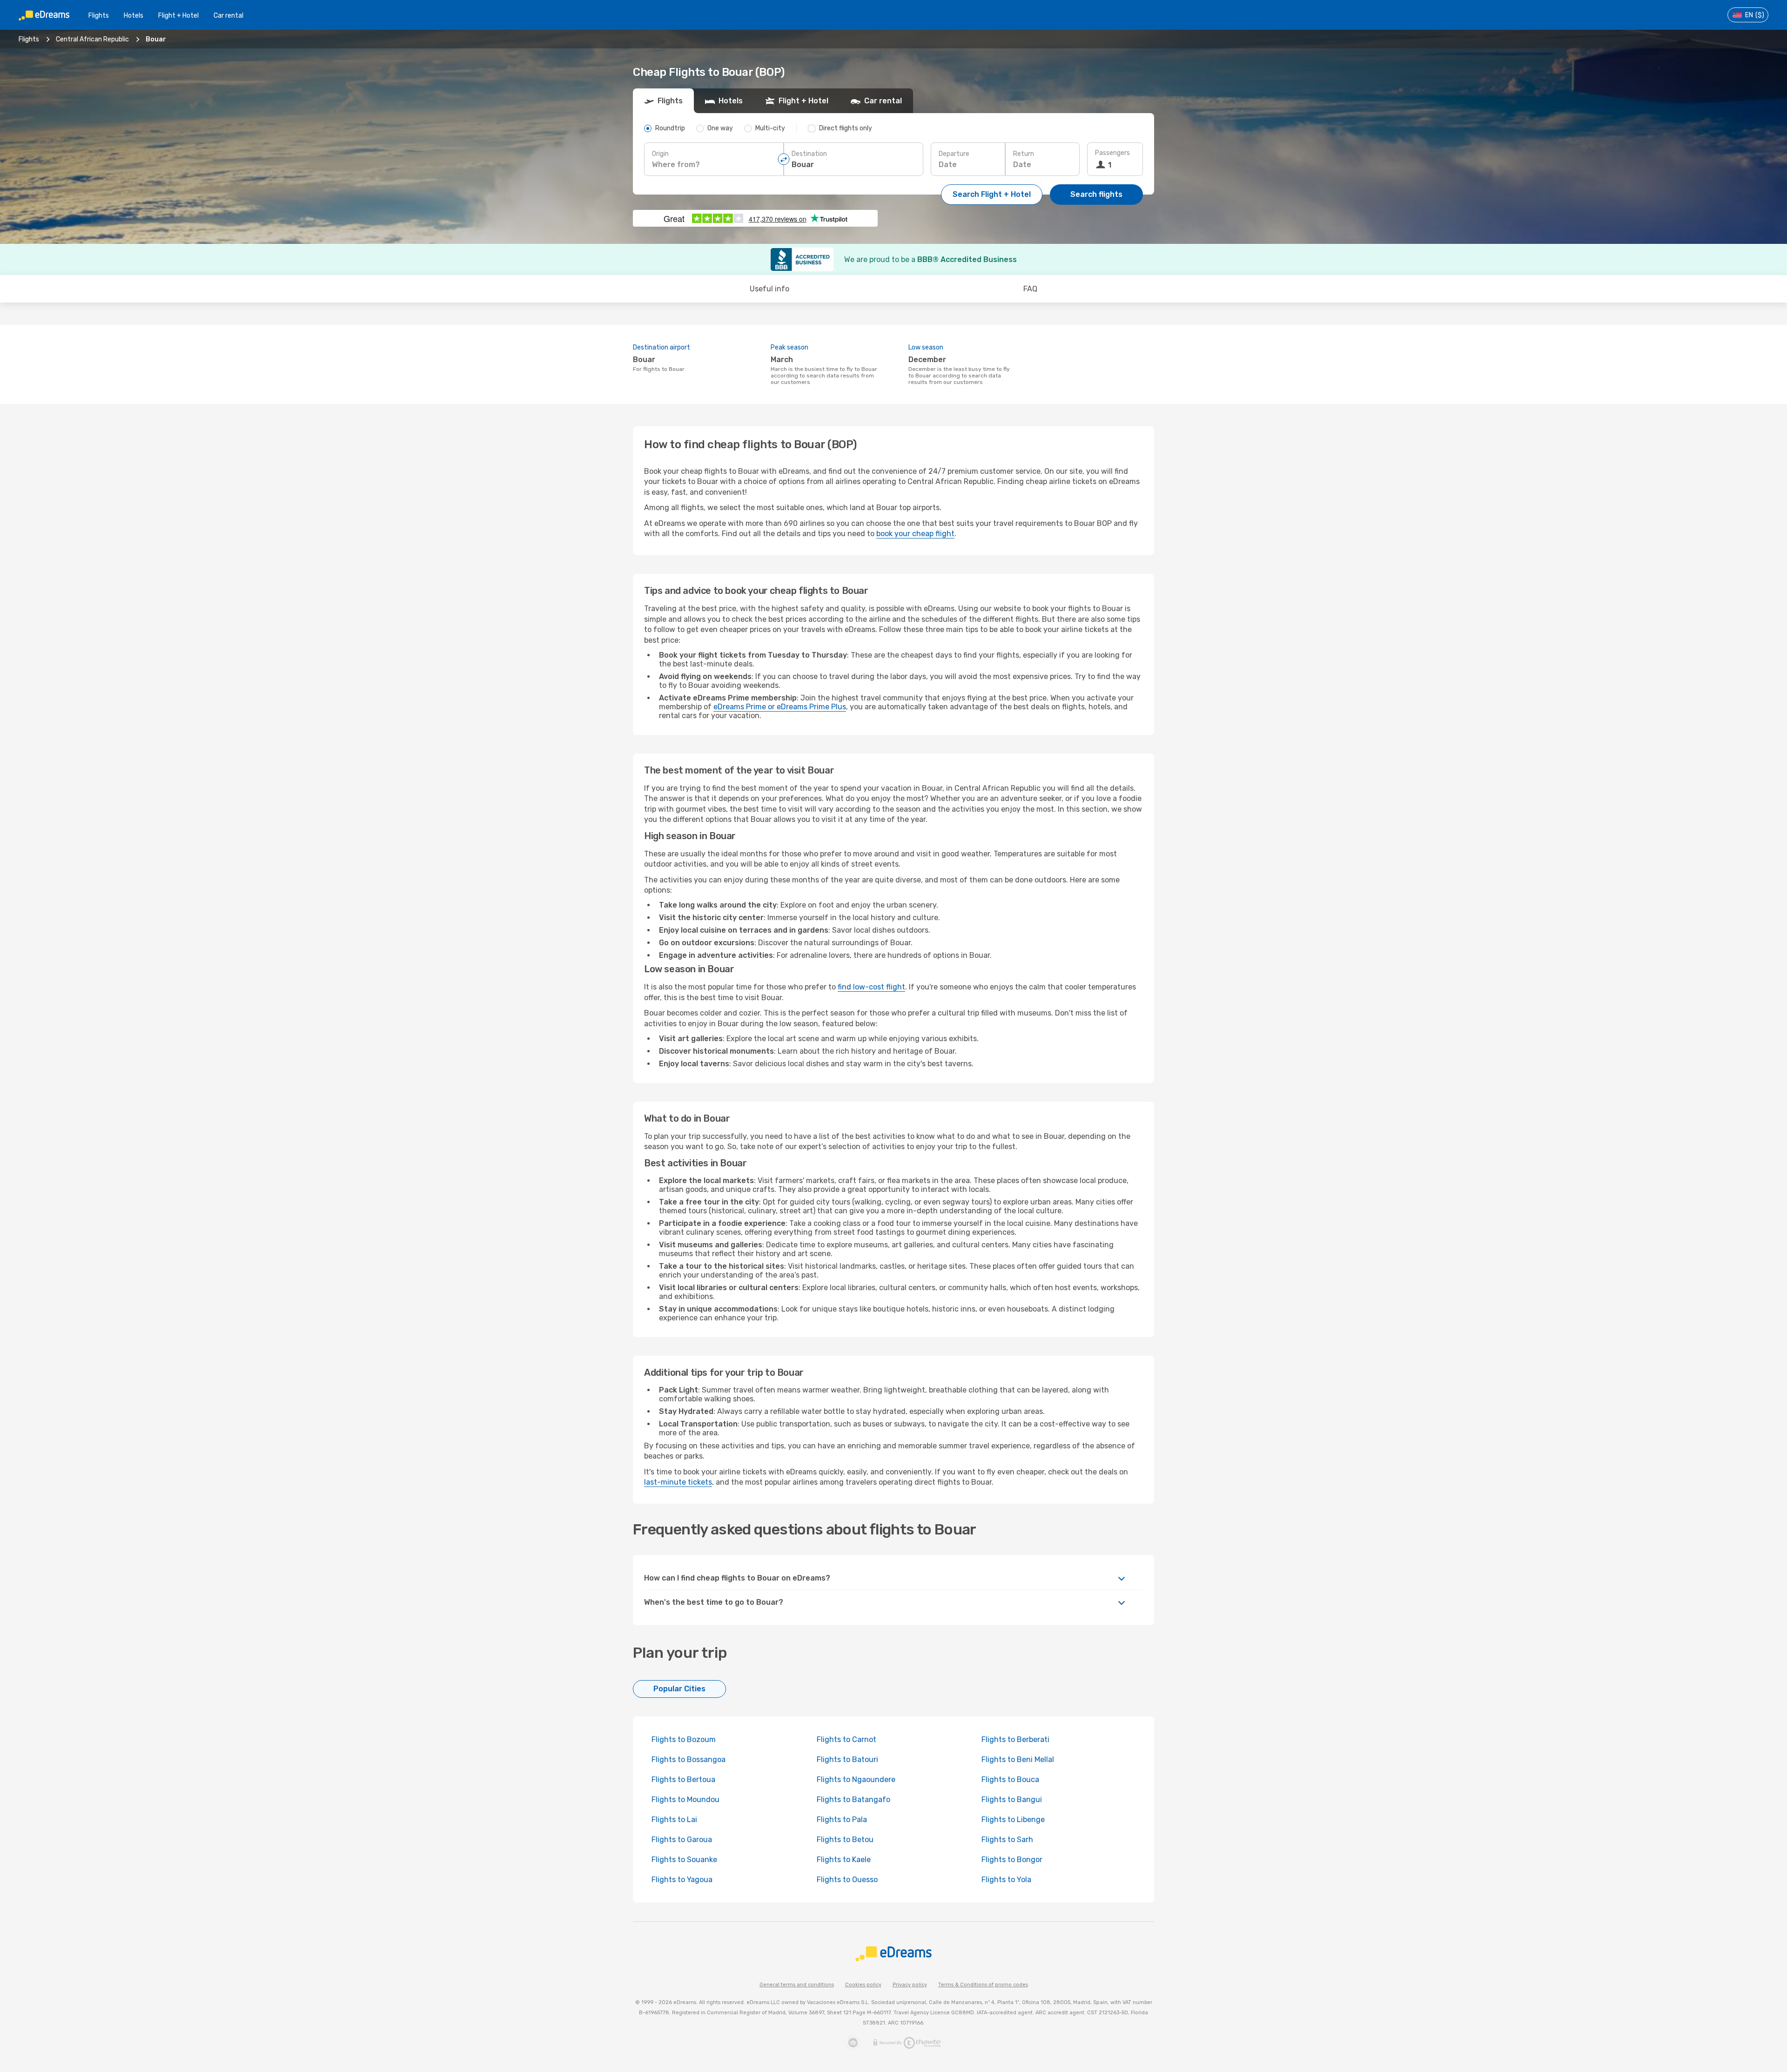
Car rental (228, 16)
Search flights (1096, 194)
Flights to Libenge (1013, 1820)
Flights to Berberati (1015, 1739)
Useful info (769, 289)
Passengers (1112, 153)
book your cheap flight (915, 534)
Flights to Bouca (1010, 1779)
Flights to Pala (842, 1820)
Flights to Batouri (847, 1759)
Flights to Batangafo (853, 1800)
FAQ (1030, 289)
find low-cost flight (871, 987)
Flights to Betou (845, 1840)
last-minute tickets (678, 1482)
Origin (660, 154)
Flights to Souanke (684, 1860)
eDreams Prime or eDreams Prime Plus (780, 707)
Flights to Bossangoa (689, 1759)
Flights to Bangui (1012, 1800)
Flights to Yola (1006, 1880)
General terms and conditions (797, 1985)
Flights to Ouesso (847, 1880)
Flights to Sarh (1007, 1840)
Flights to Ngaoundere (856, 1779)
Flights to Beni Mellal (1018, 1759)
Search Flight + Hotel (992, 194)
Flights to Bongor (1012, 1860)
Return (1024, 154)
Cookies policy (863, 1985)
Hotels (134, 16)
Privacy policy (910, 1985)
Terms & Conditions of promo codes (983, 1985)
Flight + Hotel (178, 16)
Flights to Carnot (846, 1739)
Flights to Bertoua (683, 1779)
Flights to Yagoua (682, 1880)
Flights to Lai (674, 1820)
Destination (809, 154)
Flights (99, 16)
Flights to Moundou (685, 1800)
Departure (954, 154)
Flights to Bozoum (684, 1739)
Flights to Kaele (844, 1860)
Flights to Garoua (682, 1840)
